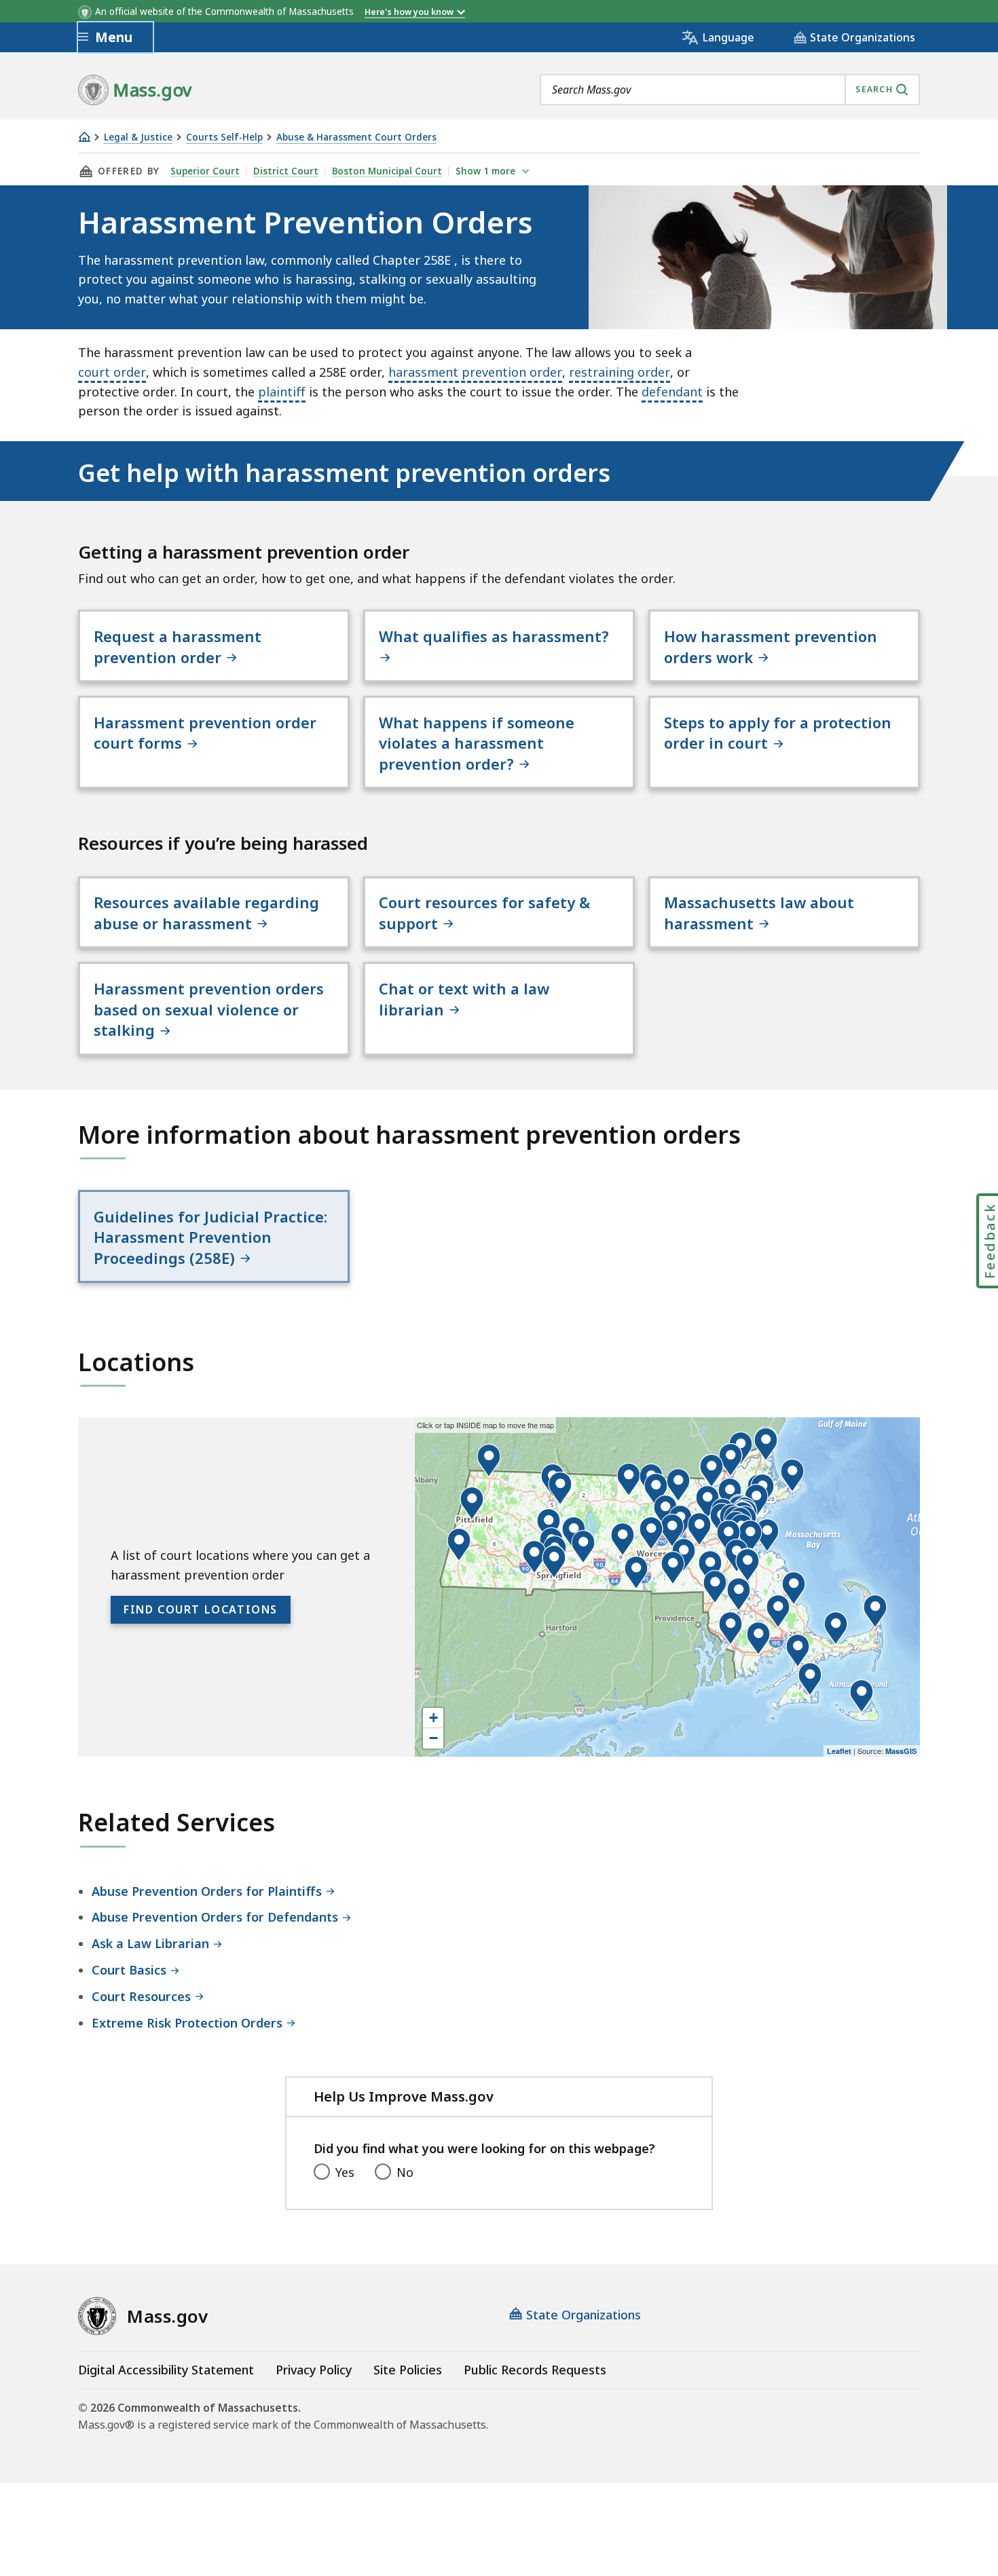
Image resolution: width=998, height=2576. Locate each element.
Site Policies (408, 2370)
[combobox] (730, 90)
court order (112, 372)
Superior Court (205, 171)
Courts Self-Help (224, 137)
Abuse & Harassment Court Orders (356, 137)
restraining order (620, 372)
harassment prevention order (475, 372)
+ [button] (433, 1718)
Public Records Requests (535, 2370)
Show (485, 171)
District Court (286, 171)
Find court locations (201, 1609)
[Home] (84, 137)
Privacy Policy (314, 2370)
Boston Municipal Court (387, 171)
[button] (715, 1587)
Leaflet (839, 1751)
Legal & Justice (138, 137)
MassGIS (901, 1751)
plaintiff (282, 392)
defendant (672, 392)
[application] (667, 1587)
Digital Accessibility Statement (166, 2370)
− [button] (433, 1738)
